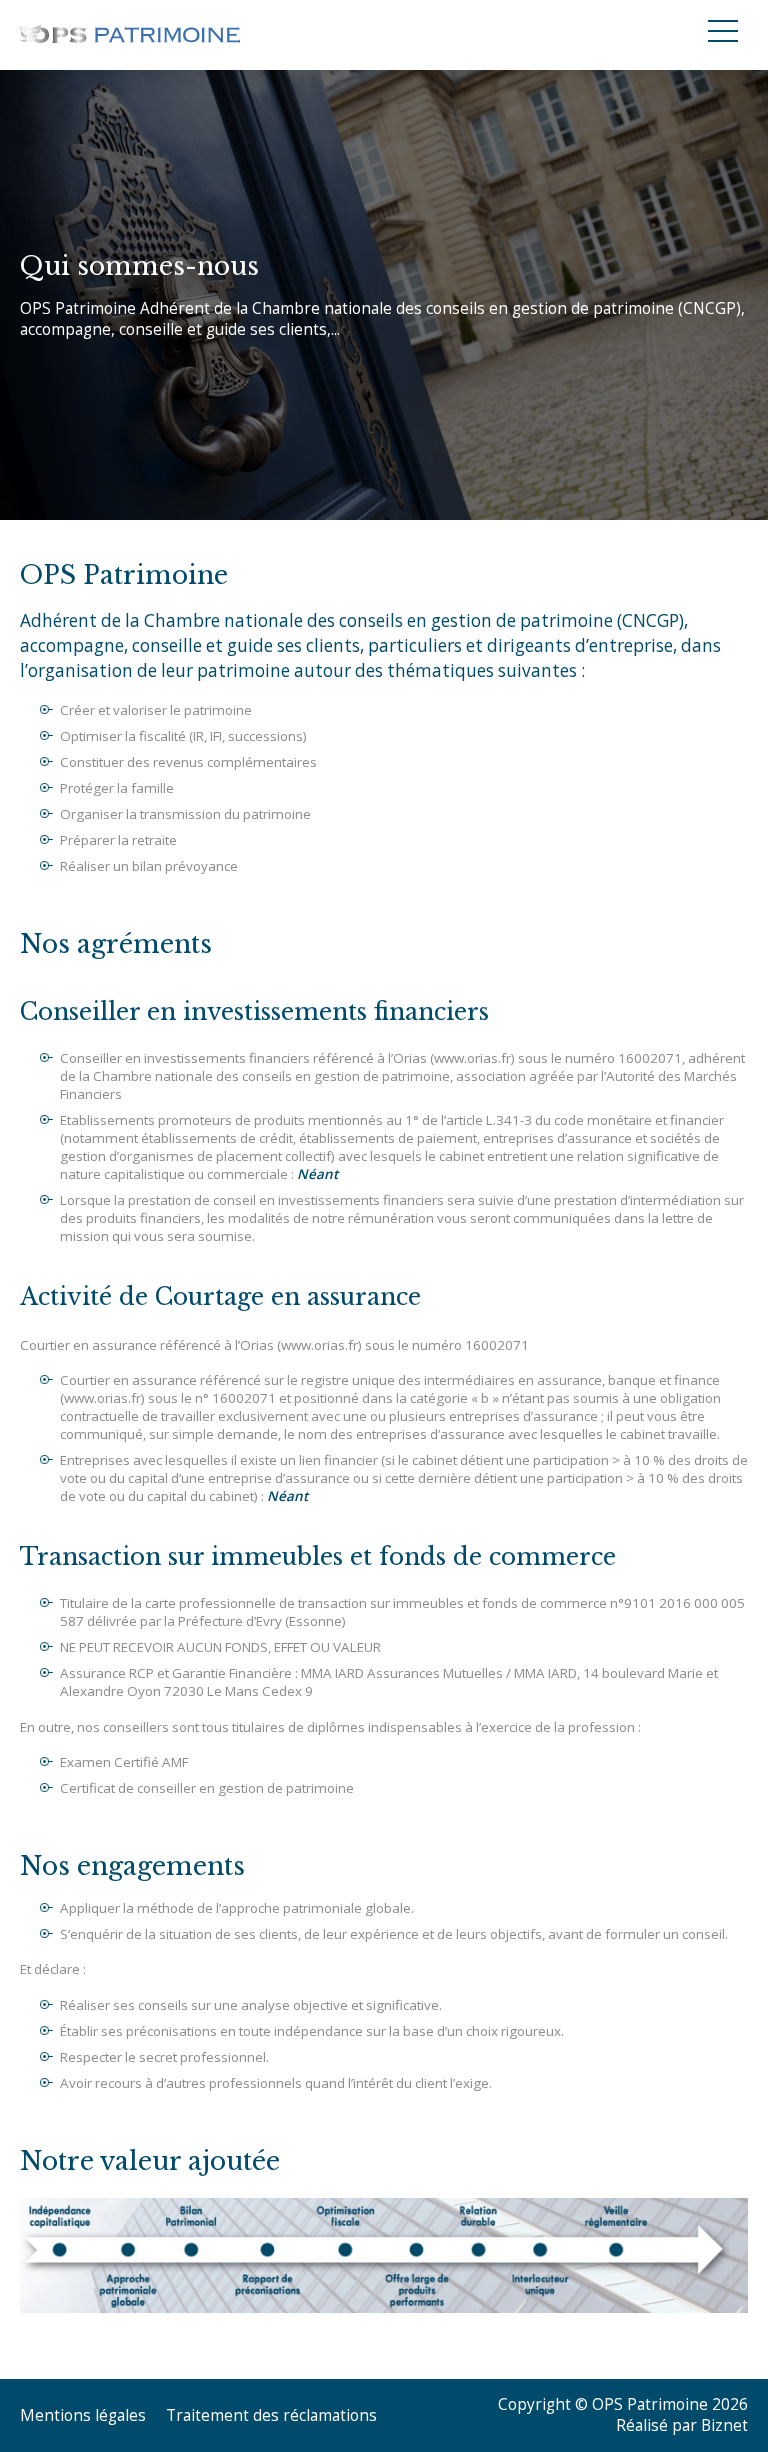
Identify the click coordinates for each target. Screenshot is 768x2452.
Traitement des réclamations (271, 2415)
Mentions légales (83, 2415)
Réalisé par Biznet (682, 2425)
